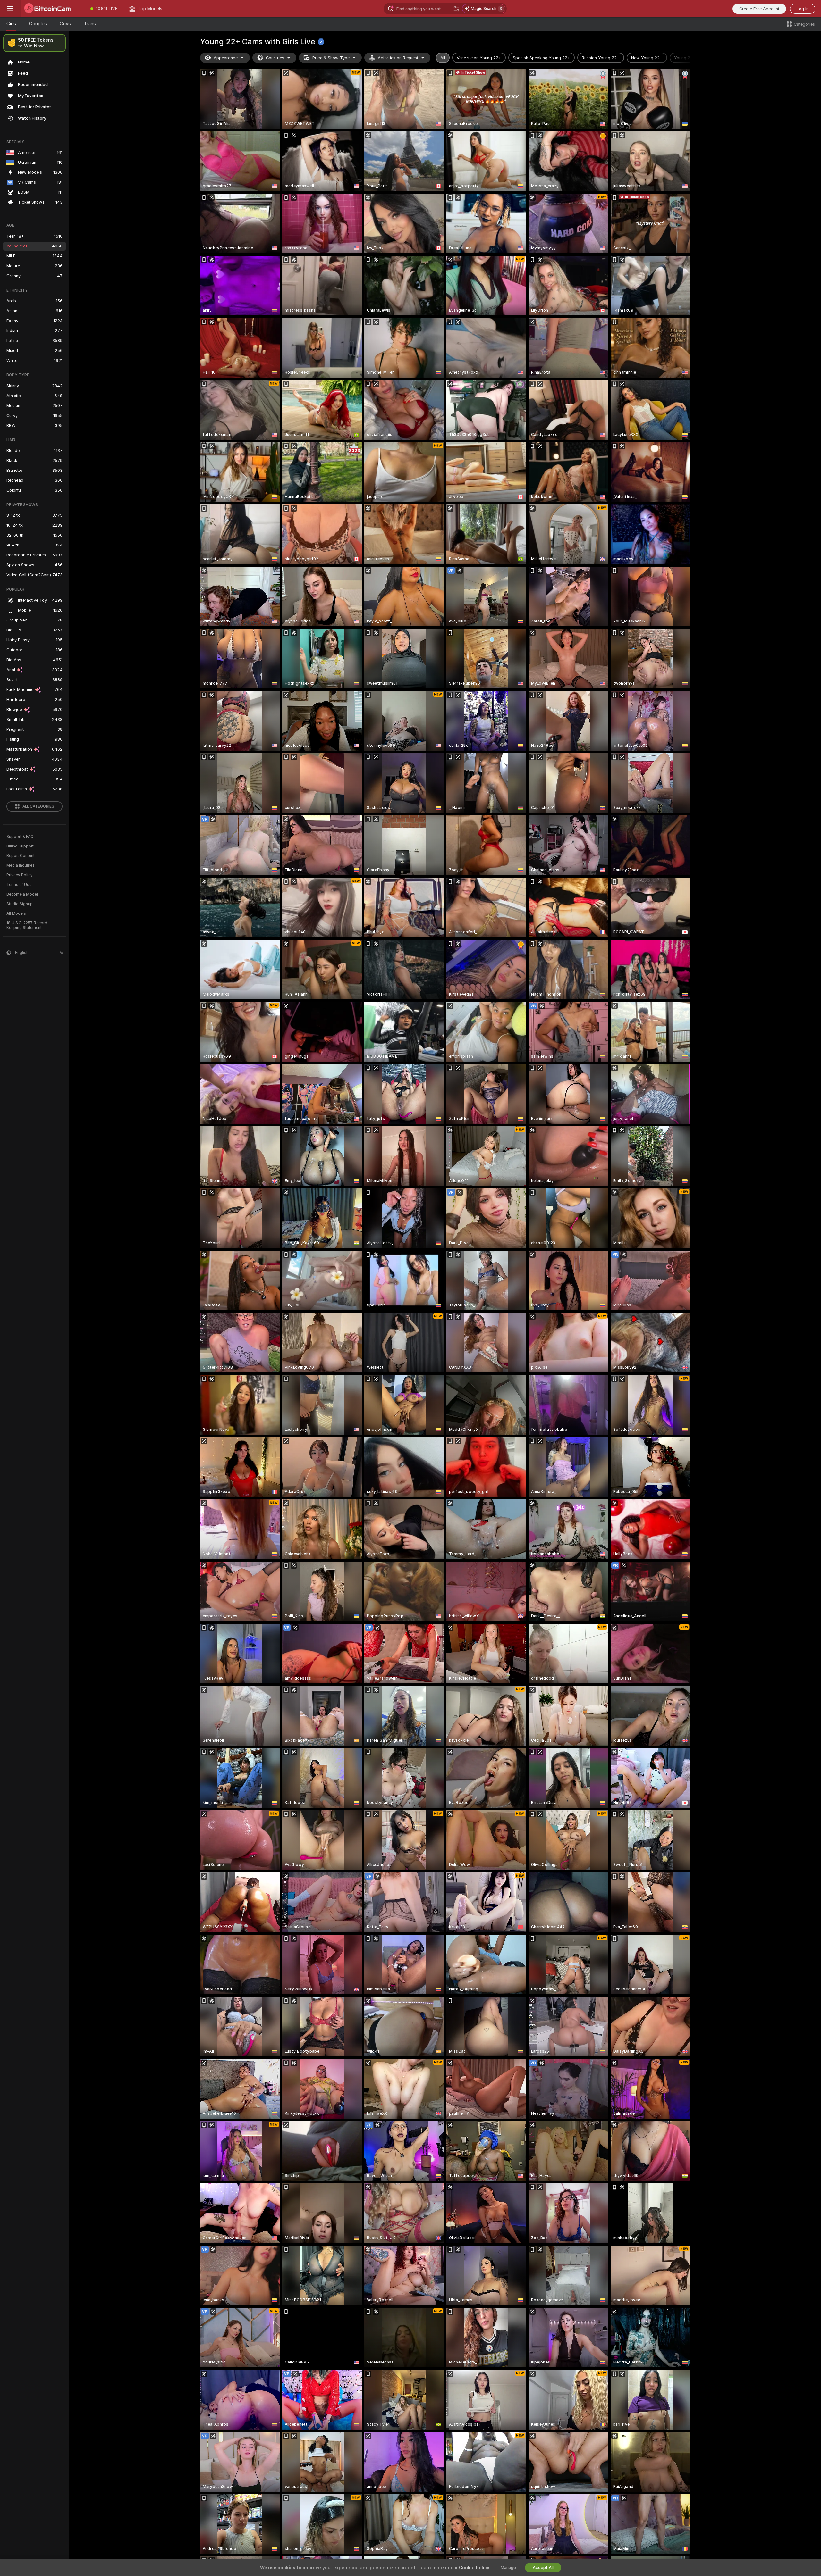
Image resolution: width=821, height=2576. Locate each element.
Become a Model (22, 894)
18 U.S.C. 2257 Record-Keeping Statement (28, 925)
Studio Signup (20, 904)
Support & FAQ (20, 837)
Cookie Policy (474, 2568)
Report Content (21, 856)
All (443, 58)
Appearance (226, 58)
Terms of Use (19, 885)
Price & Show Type (331, 58)
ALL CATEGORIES (38, 806)
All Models (16, 913)
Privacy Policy (20, 875)
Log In (803, 9)
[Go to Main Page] (53, 9)
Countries (275, 58)
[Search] (456, 9)
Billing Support (20, 846)
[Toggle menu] (10, 9)
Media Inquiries (21, 865)
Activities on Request (398, 58)
